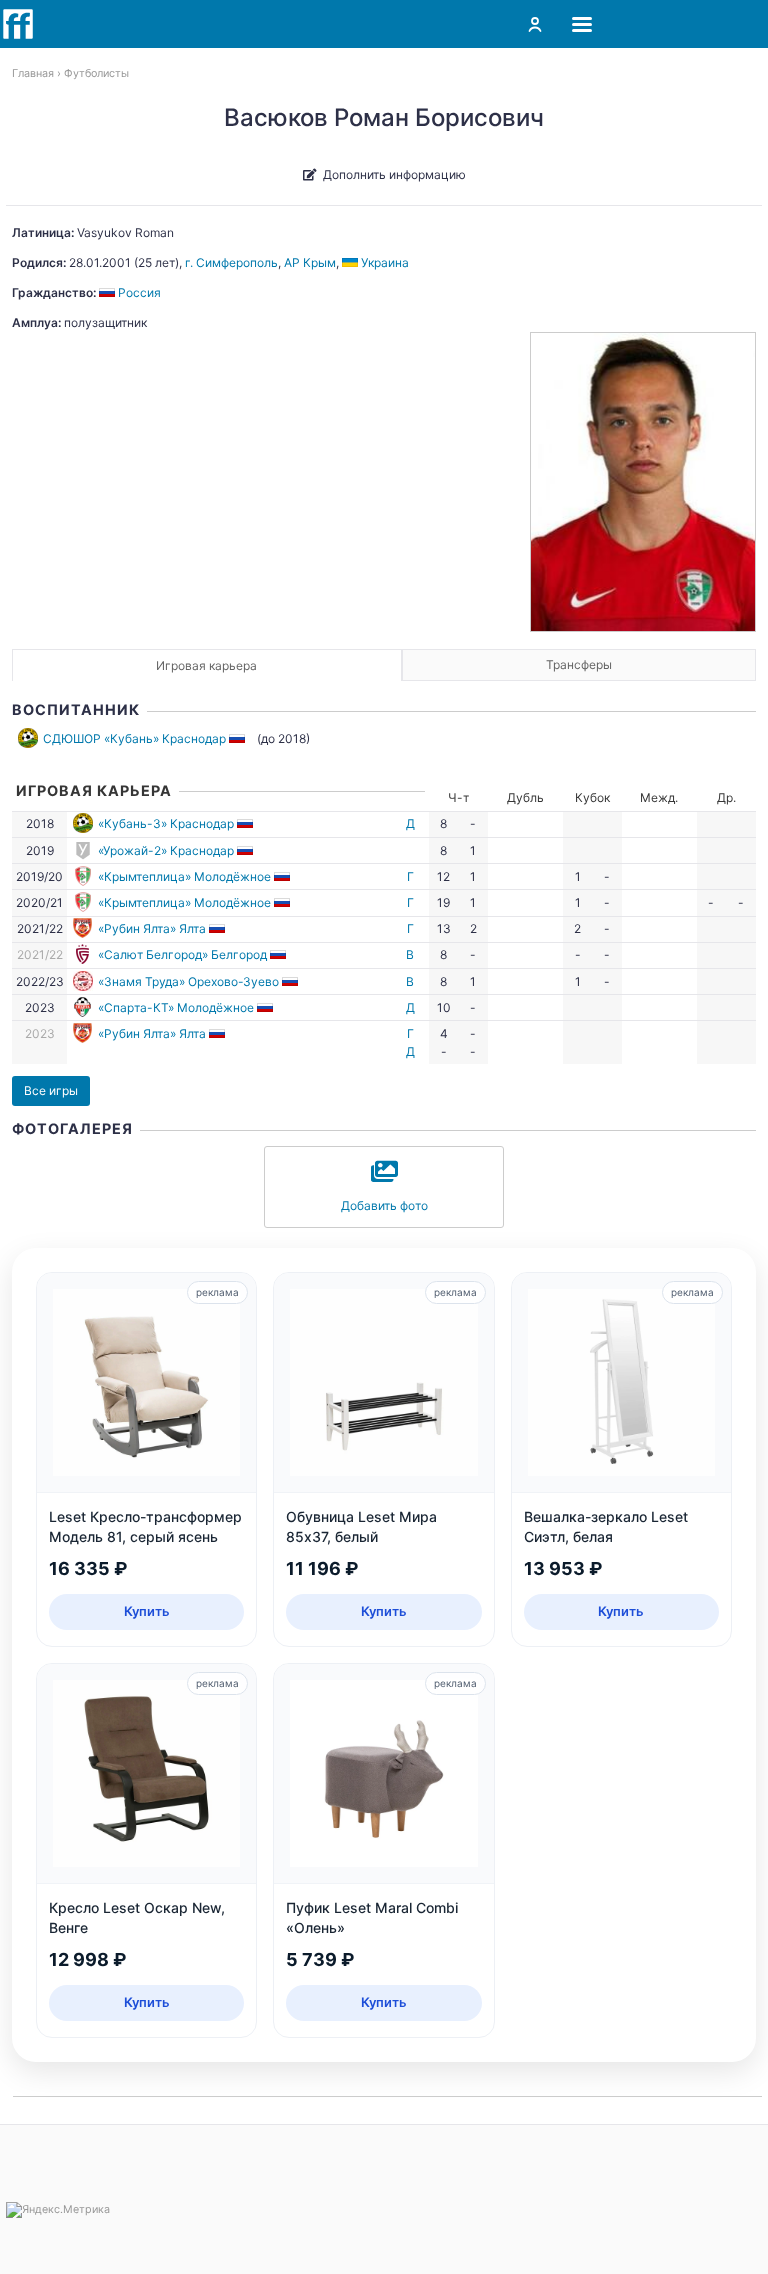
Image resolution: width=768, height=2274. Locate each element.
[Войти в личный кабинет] (535, 24)
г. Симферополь (231, 262)
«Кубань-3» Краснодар (166, 823)
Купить (147, 1611)
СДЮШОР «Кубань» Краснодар (134, 738)
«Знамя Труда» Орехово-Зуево (188, 981)
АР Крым (310, 262)
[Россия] (238, 738)
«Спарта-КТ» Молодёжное (176, 1007)
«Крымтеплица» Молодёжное (184, 876)
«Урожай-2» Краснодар (166, 850)
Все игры (51, 1090)
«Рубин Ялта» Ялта (152, 928)
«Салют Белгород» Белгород (182, 954)
